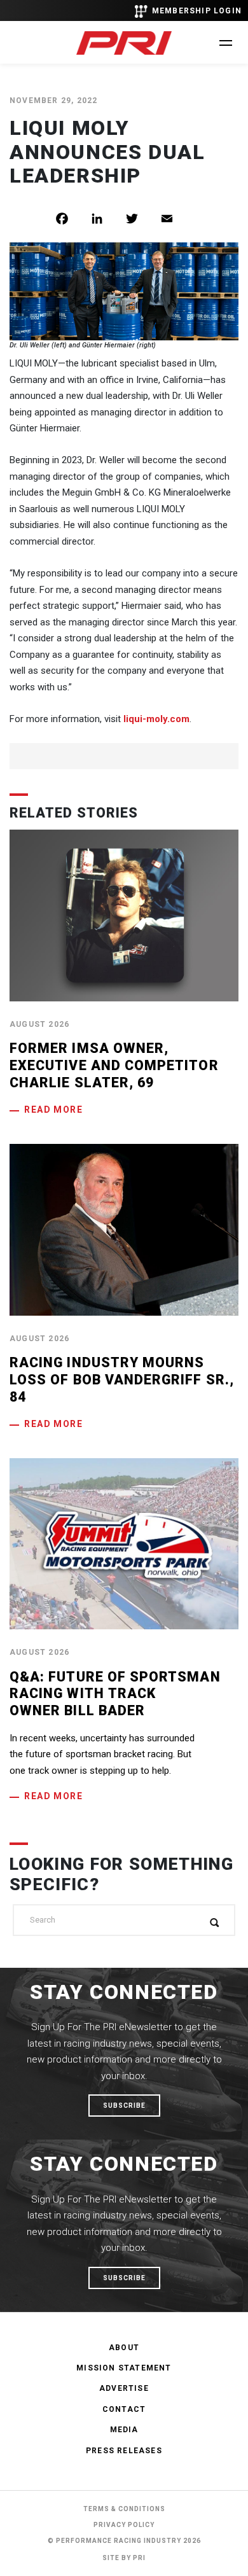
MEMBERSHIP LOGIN (197, 11)
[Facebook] (72, 219)
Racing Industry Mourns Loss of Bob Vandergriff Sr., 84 (122, 1379)
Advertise (124, 2388)
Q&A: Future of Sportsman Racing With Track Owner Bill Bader (115, 1694)
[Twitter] (141, 219)
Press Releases (124, 2451)
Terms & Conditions (124, 2509)
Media (124, 2430)
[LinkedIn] (107, 219)
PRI (139, 2558)
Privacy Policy (124, 2525)
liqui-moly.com (156, 719)
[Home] (124, 43)
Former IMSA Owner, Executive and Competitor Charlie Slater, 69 (114, 1065)
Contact (124, 2409)
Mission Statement (124, 2368)
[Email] (176, 219)
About (124, 2348)
